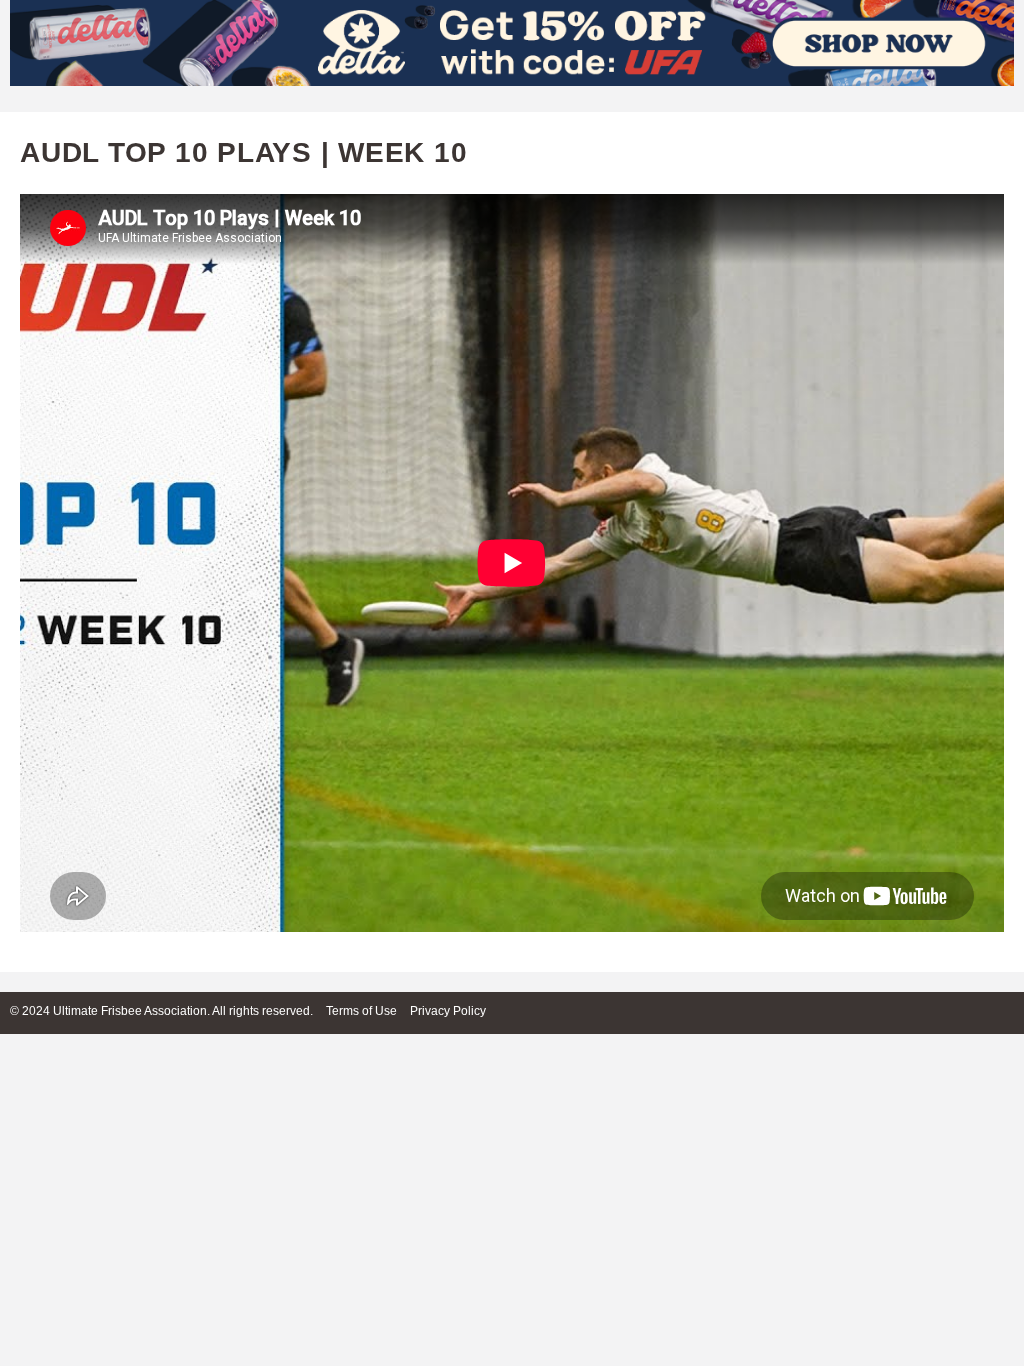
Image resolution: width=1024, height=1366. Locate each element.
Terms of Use (361, 1011)
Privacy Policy (448, 1011)
